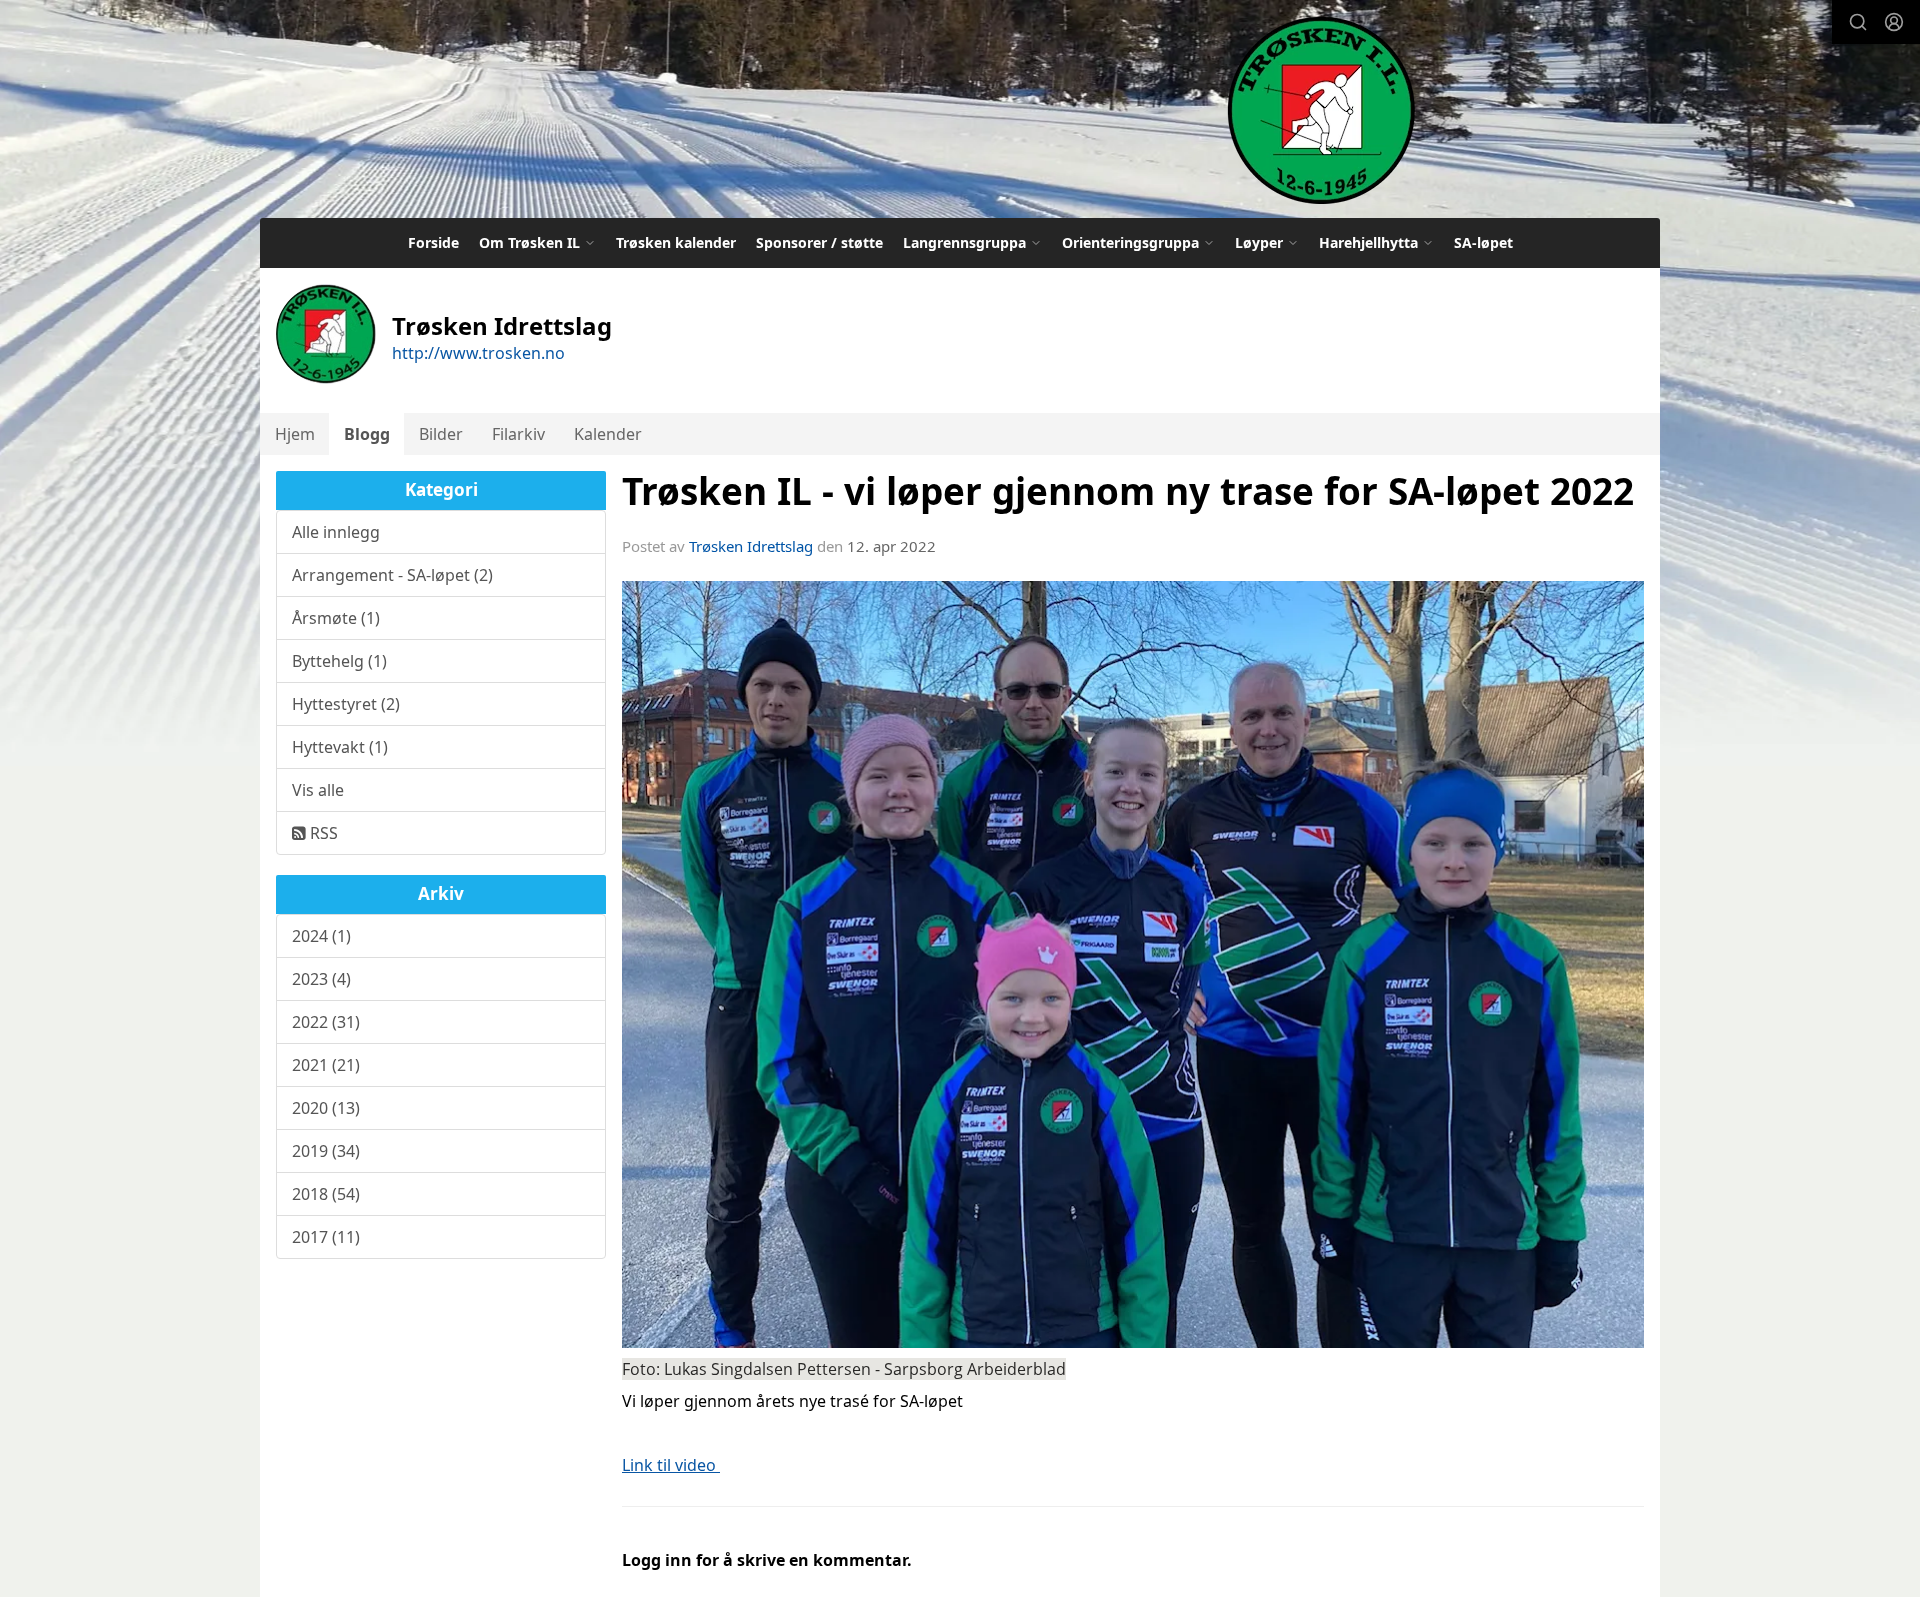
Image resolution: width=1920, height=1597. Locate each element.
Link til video (671, 1465)
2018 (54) (326, 1194)
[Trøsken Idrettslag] (1321, 109)
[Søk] (1858, 22)
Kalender (608, 434)
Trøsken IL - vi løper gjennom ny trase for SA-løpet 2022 (1128, 491)
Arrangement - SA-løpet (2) (392, 575)
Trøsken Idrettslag (751, 546)
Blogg (367, 434)
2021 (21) (326, 1065)
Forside (433, 242)
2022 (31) (326, 1022)
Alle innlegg (336, 532)
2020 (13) (326, 1108)
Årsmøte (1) (336, 618)
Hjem (295, 434)
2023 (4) (321, 979)
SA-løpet (1483, 242)
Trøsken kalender (676, 242)
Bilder (441, 434)
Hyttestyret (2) (346, 704)
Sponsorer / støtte (819, 242)
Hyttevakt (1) (340, 747)
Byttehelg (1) (339, 661)
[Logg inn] (1894, 22)
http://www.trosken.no (478, 353)
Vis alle (318, 790)
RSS (322, 833)
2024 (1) (321, 936)
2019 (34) (326, 1151)
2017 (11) (326, 1237)
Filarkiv (518, 434)
